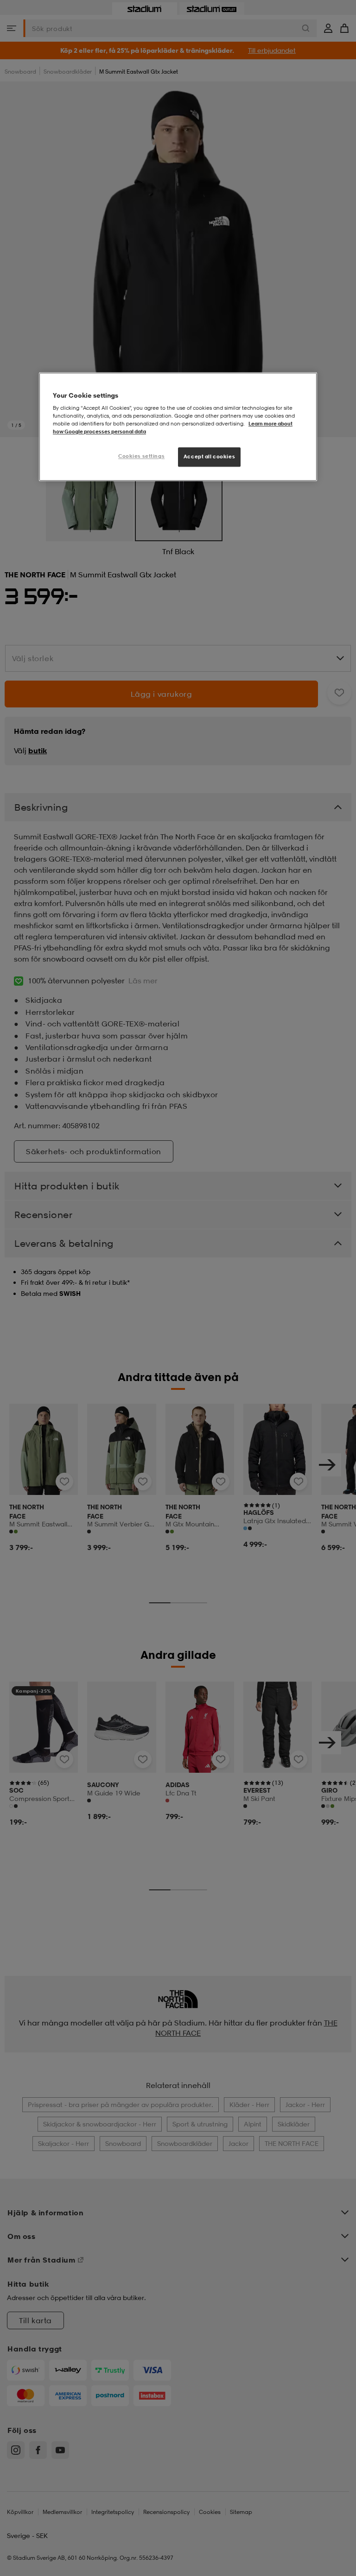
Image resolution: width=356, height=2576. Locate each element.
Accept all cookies (209, 457)
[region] (178, 427)
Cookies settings (141, 456)
